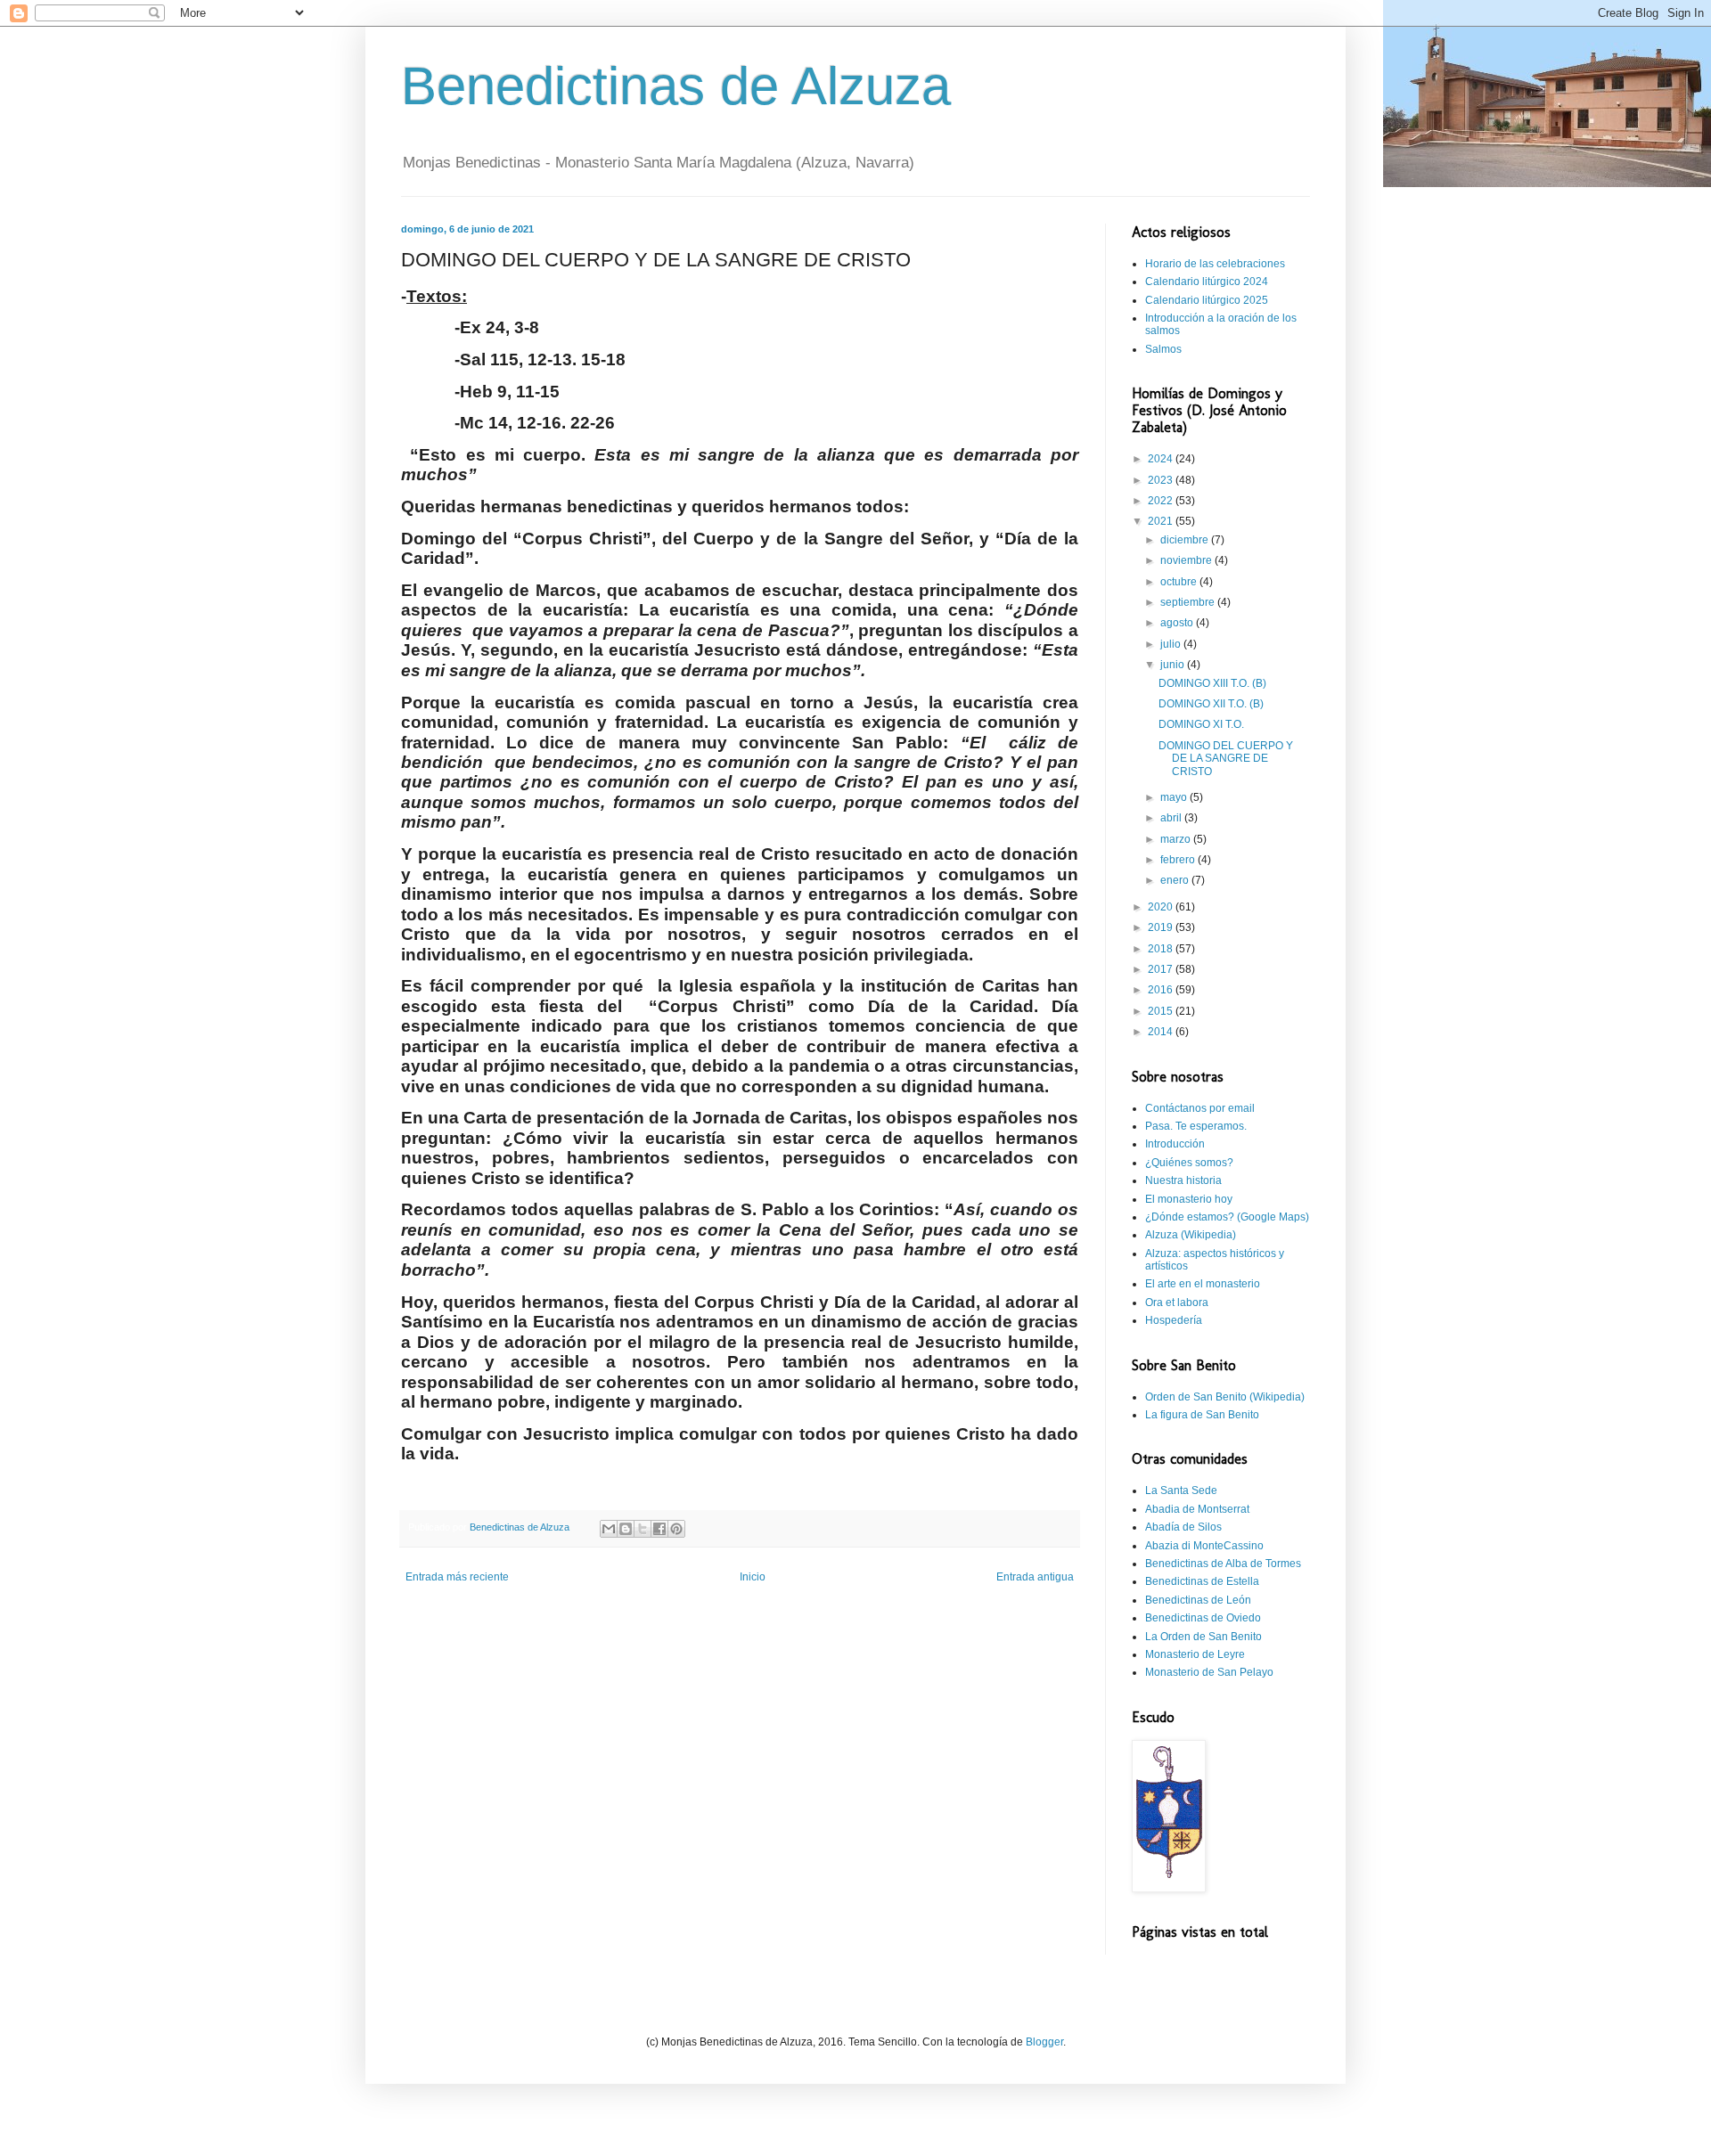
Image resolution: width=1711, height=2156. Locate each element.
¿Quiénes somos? (1189, 1163)
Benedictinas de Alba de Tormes (1223, 1564)
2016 (1162, 990)
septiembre (1189, 602)
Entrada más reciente (457, 1577)
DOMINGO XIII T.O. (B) (1212, 683)
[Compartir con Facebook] (659, 1529)
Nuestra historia (1183, 1180)
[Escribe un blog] (626, 1529)
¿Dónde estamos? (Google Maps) (1227, 1217)
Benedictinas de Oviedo (1203, 1618)
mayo (1175, 797)
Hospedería (1174, 1320)
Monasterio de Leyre (1195, 1654)
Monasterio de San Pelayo (1209, 1672)
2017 (1162, 969)
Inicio (753, 1577)
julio (1172, 644)
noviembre (1187, 560)
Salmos (1163, 349)
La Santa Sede (1181, 1490)
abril (1172, 818)
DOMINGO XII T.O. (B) (1211, 704)
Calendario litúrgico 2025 (1207, 300)
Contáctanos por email (1200, 1108)
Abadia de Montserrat (1197, 1509)
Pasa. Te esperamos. (1196, 1126)
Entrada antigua (1035, 1577)
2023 (1162, 480)
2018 (1162, 949)
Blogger (1044, 2042)
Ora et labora (1177, 1303)
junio (1174, 665)
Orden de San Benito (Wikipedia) (1225, 1397)
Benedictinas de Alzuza (676, 86)
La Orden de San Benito (1203, 1637)
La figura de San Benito (1202, 1415)
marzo (1177, 839)
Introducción (1175, 1144)
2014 (1162, 1032)
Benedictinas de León (1198, 1600)
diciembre (1186, 540)
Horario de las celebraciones (1215, 264)
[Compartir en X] (643, 1529)
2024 (1162, 459)
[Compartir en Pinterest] (676, 1529)
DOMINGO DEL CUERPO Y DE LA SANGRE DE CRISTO (1226, 759)
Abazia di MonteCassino (1204, 1546)
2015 (1162, 1011)
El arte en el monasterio (1203, 1284)
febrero (1179, 860)
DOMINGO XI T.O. (1201, 724)
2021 (1162, 521)
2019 (1162, 927)
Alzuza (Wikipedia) (1191, 1235)
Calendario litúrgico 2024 (1207, 282)
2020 (1162, 907)
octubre (1180, 582)
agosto (1178, 623)
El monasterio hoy (1189, 1199)
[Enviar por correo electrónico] (609, 1529)
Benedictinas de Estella (1202, 1581)
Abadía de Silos (1183, 1527)
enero (1176, 880)
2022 (1162, 501)
